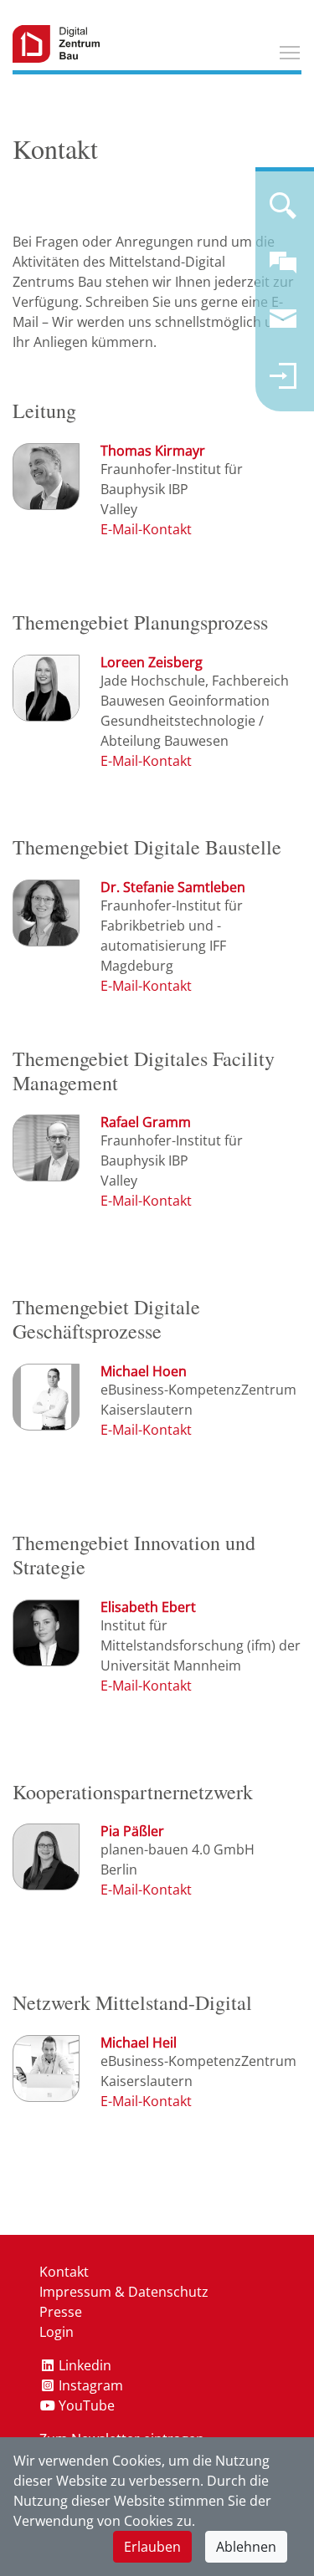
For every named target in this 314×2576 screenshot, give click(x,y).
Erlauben (152, 2547)
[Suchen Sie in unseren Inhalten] (283, 212)
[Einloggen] (283, 383)
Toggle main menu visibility (290, 52)
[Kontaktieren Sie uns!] (283, 269)
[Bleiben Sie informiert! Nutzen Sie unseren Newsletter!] (283, 326)
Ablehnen (246, 2547)
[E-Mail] (146, 529)
